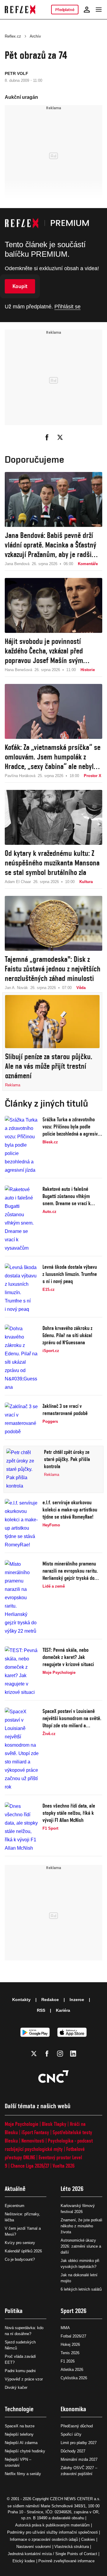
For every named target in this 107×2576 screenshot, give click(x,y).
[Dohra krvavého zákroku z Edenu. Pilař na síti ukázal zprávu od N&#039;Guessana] (22, 1358)
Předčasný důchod (77, 2426)
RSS (41, 2010)
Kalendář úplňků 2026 (23, 2251)
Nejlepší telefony (19, 2434)
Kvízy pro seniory (20, 2243)
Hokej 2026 (70, 2344)
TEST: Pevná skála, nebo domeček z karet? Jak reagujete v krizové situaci (68, 1657)
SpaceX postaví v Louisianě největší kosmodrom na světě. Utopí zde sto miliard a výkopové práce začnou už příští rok (72, 1718)
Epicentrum (15, 2206)
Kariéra (63, 2010)
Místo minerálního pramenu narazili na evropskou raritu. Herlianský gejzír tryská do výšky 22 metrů (70, 1571)
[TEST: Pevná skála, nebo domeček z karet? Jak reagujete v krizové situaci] (22, 1671)
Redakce (50, 2000)
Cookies (88, 2539)
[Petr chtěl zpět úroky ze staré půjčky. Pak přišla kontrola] (23, 1469)
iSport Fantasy (35, 2132)
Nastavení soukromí (34, 2547)
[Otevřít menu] (99, 10)
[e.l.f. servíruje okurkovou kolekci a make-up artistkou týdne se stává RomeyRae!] (22, 1524)
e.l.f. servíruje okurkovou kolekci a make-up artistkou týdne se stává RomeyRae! (70, 1510)
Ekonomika (73, 2409)
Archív (35, 36)
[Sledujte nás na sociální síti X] (34, 2054)
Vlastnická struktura (72, 2547)
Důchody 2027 (73, 2451)
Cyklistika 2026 (74, 2378)
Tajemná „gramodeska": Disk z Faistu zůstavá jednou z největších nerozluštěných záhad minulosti (53, 969)
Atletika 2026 (72, 2370)
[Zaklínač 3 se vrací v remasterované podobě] (22, 1419)
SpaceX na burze (20, 2426)
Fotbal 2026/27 (73, 2336)
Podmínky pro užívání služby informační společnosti (52, 2532)
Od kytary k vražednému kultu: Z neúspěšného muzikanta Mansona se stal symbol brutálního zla (52, 863)
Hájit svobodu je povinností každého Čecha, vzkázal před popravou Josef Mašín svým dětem (44, 651)
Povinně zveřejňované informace (66, 2561)
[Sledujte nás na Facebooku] (47, 2054)
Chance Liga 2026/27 (30, 2166)
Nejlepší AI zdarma (21, 2443)
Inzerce (77, 2000)
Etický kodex (24, 2561)
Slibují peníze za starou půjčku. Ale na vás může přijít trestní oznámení (49, 1066)
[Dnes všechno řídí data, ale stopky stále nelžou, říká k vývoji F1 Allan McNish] (22, 1827)
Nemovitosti (33, 2141)
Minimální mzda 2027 (79, 2459)
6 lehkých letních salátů (81, 2289)
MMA (65, 2328)
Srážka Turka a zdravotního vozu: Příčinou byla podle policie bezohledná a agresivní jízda (72, 1127)
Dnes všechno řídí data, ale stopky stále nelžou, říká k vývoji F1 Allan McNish (69, 1813)
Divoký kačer (16, 2387)
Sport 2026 (74, 2311)
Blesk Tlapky (54, 2124)
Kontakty (21, 2000)
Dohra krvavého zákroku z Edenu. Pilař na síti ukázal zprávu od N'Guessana (67, 1335)
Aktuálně (15, 2189)
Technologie (19, 2409)
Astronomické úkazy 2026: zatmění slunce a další (81, 2246)
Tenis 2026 (70, 2353)
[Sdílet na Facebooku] (47, 437)
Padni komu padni (20, 2371)
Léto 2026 (72, 2189)
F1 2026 (68, 2361)
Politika (14, 2311)
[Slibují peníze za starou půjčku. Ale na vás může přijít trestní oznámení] (52, 1022)
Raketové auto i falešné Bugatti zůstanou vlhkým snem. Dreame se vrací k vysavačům (67, 1196)
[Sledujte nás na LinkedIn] (73, 2054)
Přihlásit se (67, 307)
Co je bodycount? (20, 2259)
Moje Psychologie (22, 2124)
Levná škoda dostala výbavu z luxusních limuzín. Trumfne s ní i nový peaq (70, 1274)
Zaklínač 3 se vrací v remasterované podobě (65, 1410)
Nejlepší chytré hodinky (25, 2451)
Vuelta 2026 (64, 2166)
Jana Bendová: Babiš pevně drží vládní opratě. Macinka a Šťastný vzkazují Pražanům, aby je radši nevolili (51, 545)
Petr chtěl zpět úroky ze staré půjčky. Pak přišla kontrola (67, 1459)
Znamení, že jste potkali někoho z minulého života (81, 2226)
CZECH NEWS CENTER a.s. (75, 2499)
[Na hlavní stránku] (20, 10)
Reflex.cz (13, 36)
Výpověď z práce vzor (24, 2379)
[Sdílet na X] (60, 437)
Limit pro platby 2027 (79, 2443)
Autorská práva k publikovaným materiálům (52, 2525)
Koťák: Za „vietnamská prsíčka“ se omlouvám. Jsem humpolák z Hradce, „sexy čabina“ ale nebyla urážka (53, 757)
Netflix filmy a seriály (23, 2474)
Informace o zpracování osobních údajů (44, 2539)
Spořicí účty (71, 2434)
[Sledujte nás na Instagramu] (60, 2054)
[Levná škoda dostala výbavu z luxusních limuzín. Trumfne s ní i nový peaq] (22, 1288)
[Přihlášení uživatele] (87, 10)
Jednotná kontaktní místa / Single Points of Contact (52, 2554)
